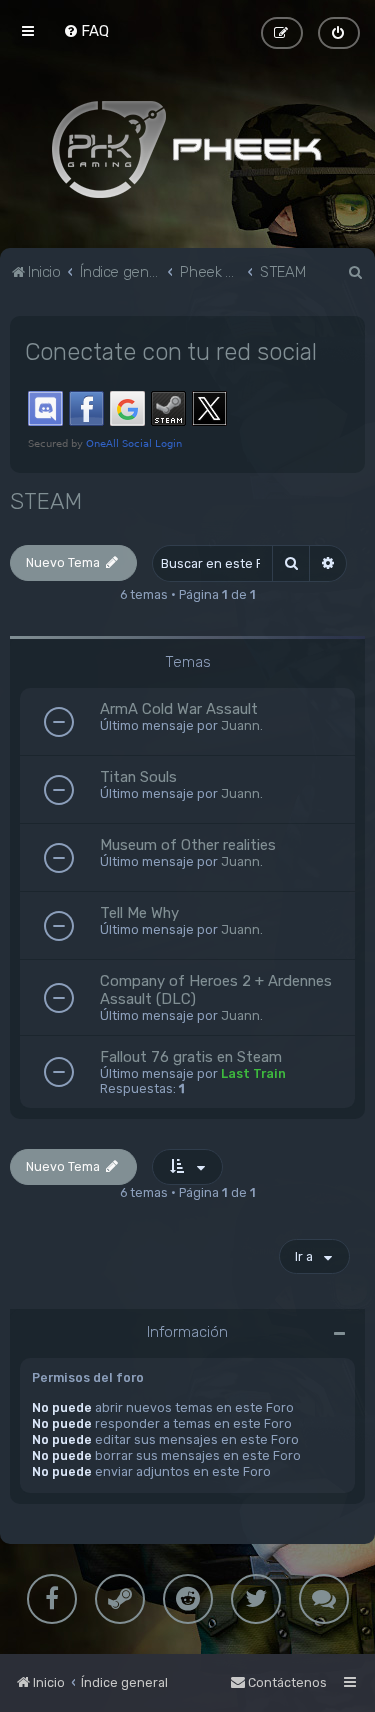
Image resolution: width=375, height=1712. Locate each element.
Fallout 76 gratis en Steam (191, 1057)
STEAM (46, 501)
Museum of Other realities (188, 845)
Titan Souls (138, 777)
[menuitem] (86, 31)
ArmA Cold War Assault (179, 709)
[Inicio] (188, 149)
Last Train (253, 1073)
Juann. (242, 725)
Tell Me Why (139, 913)
